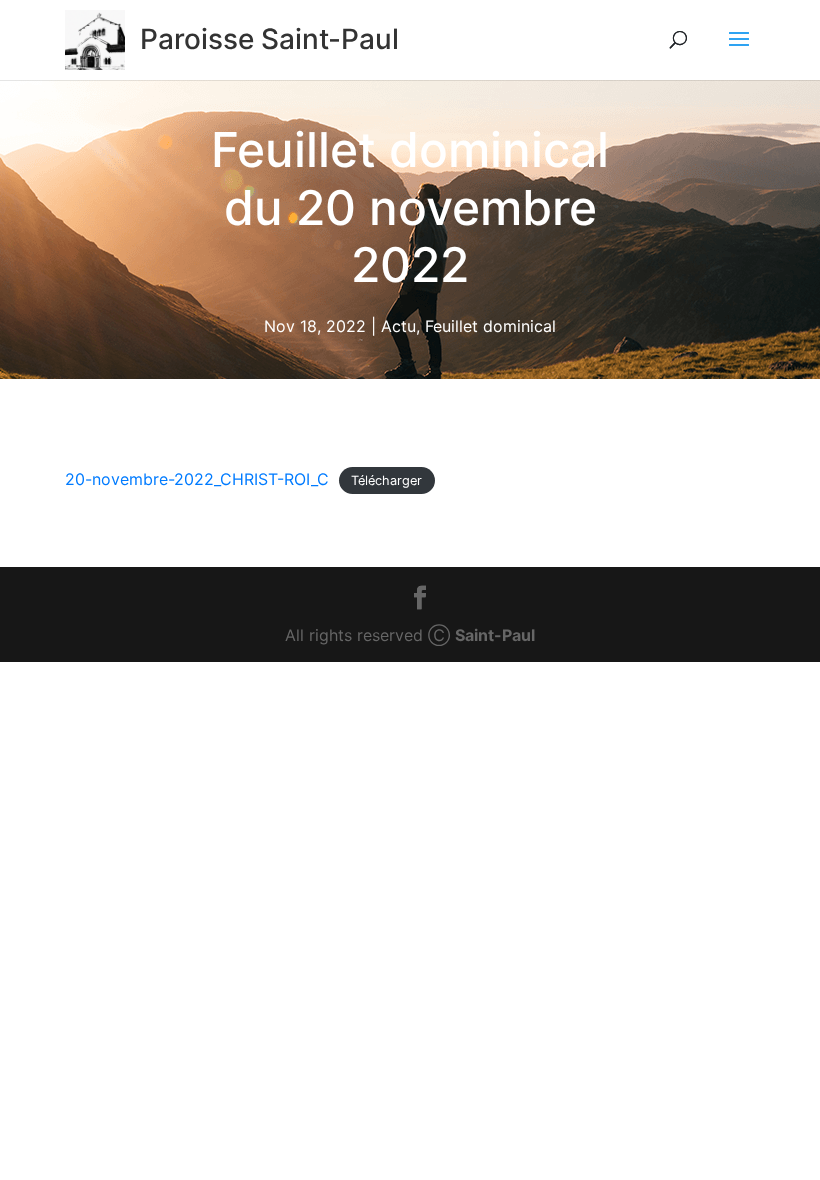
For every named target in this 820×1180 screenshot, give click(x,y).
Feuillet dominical (490, 325)
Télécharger (386, 480)
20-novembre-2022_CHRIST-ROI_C (197, 479)
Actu (398, 325)
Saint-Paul (495, 635)
